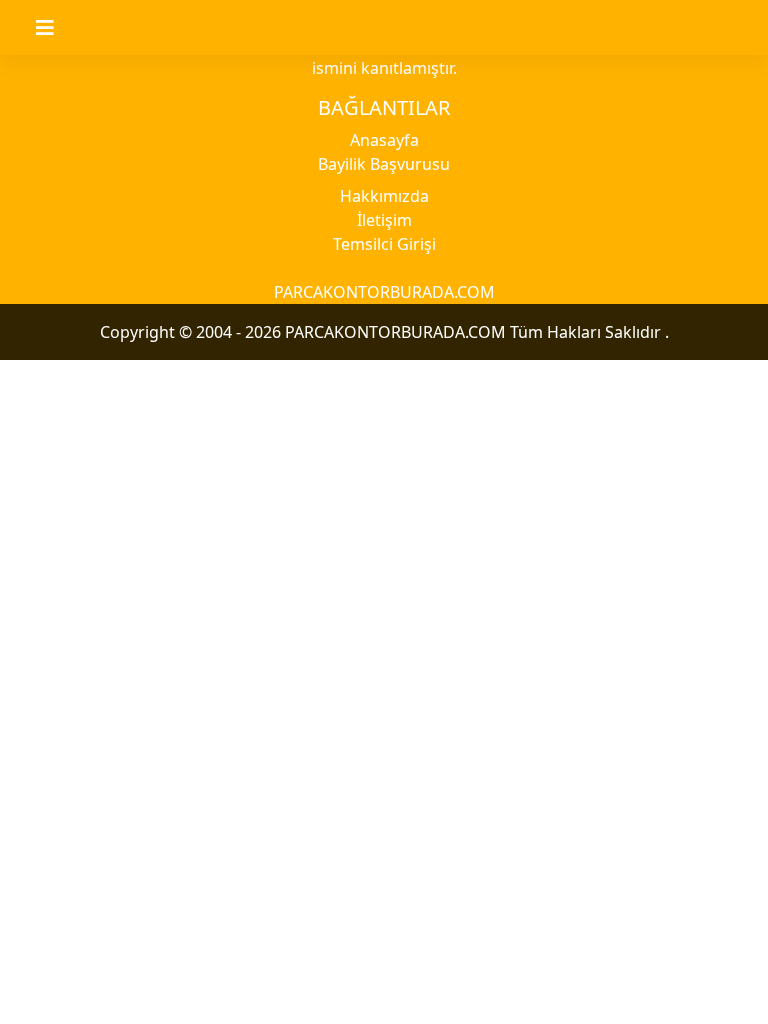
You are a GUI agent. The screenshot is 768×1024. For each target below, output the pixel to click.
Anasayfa (384, 140)
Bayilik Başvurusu (384, 164)
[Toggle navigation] (57, 28)
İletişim (384, 220)
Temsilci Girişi (384, 244)
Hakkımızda (384, 196)
